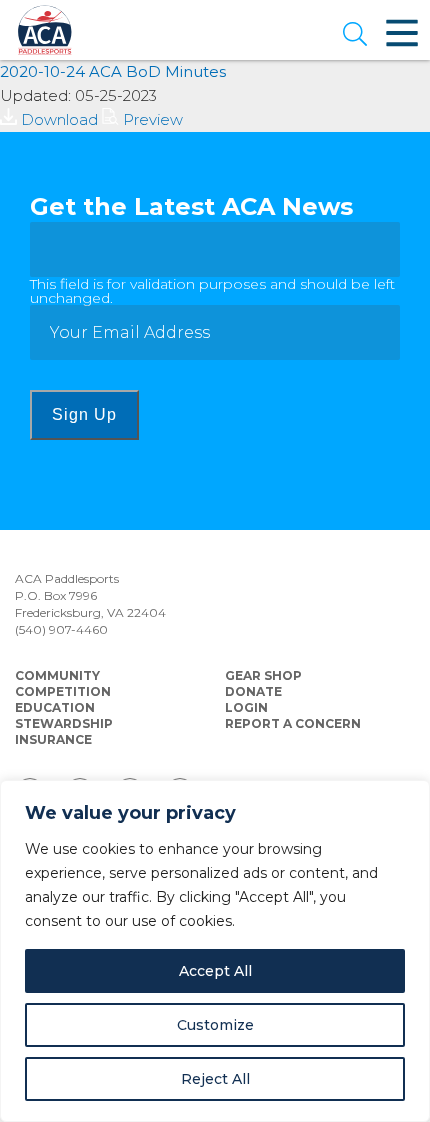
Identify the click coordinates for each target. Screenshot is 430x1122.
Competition (63, 691)
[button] (355, 36)
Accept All (215, 971)
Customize (215, 1025)
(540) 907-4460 (61, 629)
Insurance (53, 739)
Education (55, 707)
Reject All (215, 1079)
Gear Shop (263, 675)
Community (57, 675)
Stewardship (64, 723)
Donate (253, 691)
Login (246, 707)
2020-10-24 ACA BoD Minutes (113, 71)
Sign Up (84, 414)
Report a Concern (293, 723)
